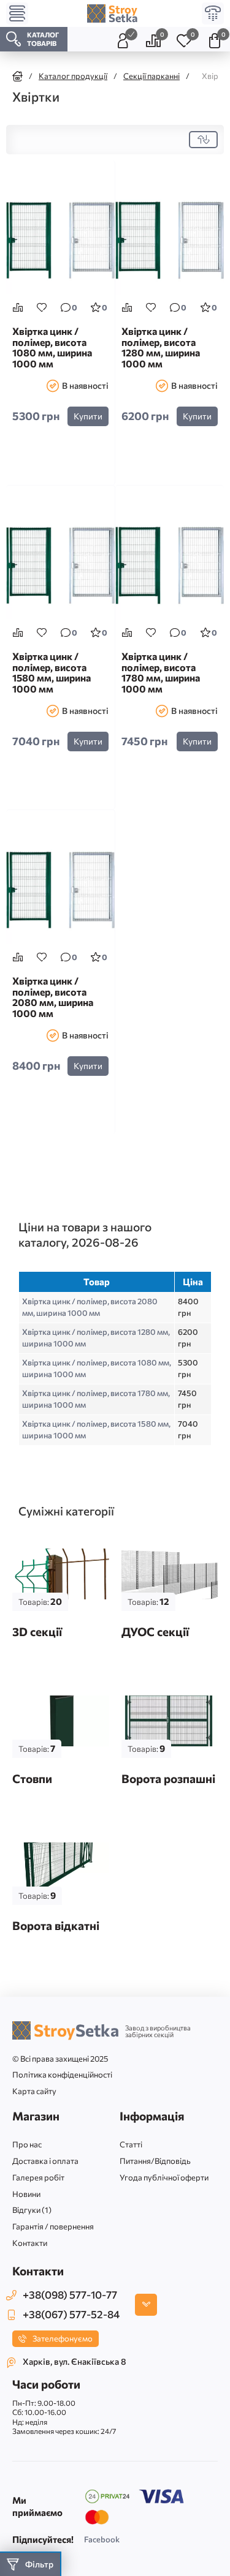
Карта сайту (34, 2091)
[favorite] (42, 307)
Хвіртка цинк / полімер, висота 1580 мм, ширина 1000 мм (52, 673)
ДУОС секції (155, 1632)
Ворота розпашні (168, 1778)
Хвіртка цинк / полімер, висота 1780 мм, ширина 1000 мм (161, 673)
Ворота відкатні (56, 1925)
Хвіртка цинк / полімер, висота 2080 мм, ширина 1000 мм (53, 997)
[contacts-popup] (146, 2305)
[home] (17, 76)
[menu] (17, 13)
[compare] (18, 307)
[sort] (203, 140)
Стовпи (32, 1778)
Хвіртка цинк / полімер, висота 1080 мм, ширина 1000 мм (52, 347)
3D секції (37, 1632)
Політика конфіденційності (62, 2075)
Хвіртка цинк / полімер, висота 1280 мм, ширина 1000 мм (161, 347)
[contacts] (213, 13)
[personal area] (123, 39)
